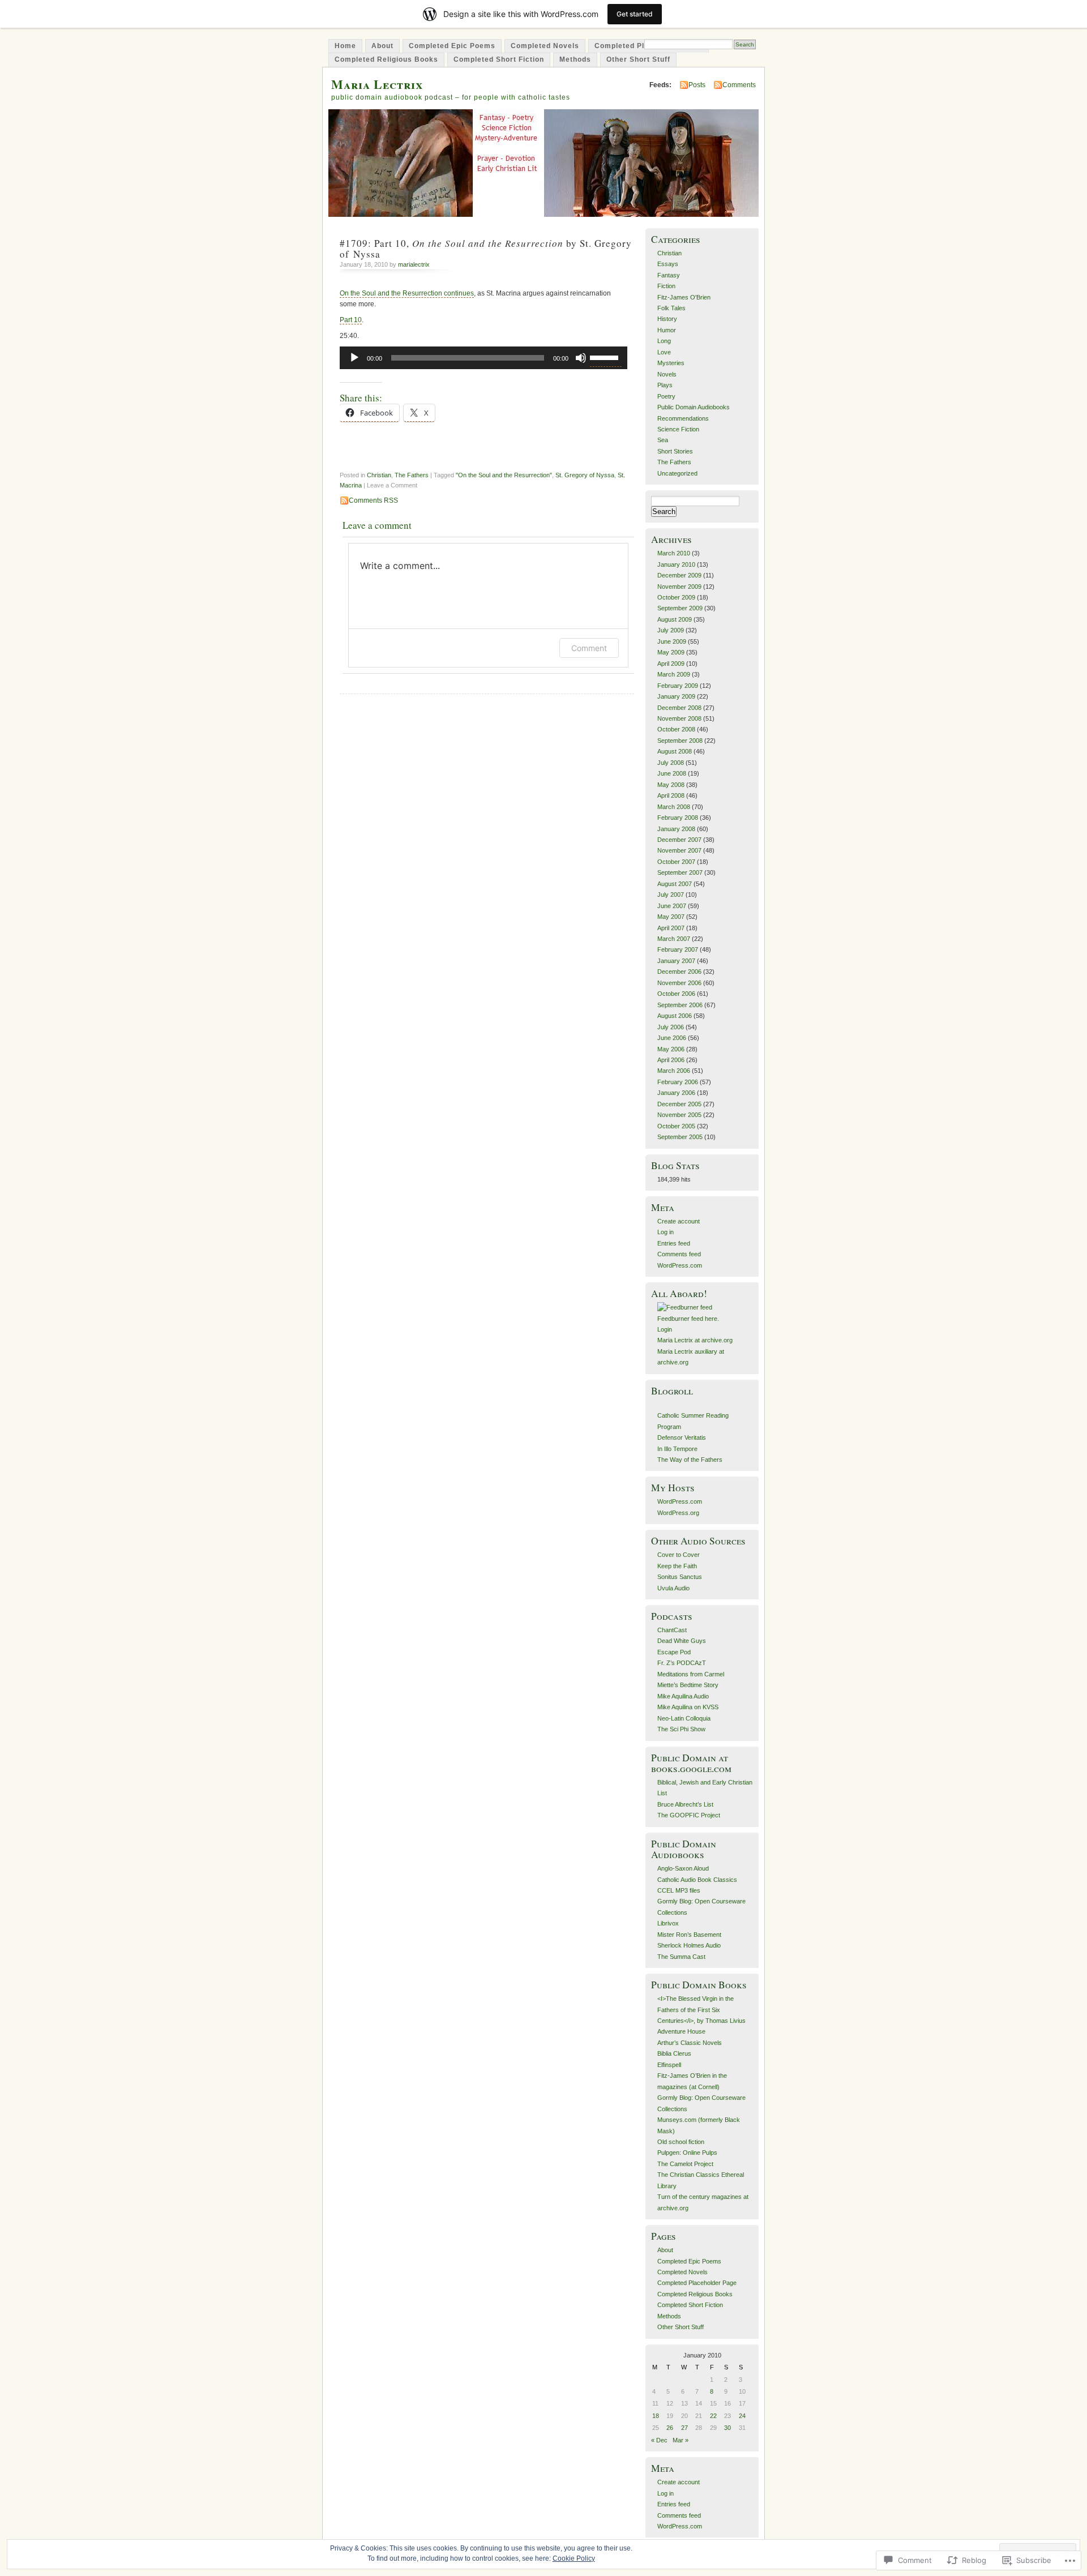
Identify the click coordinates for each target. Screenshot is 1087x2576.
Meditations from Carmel (691, 1674)
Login (665, 1329)
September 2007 (680, 872)
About (382, 46)
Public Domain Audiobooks (694, 407)
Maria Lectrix (377, 84)
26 (670, 2428)
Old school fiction (681, 2142)
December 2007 (679, 840)
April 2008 (671, 795)
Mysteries (671, 363)
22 (713, 2416)
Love (664, 352)
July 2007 (671, 895)
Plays (665, 385)
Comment (589, 648)
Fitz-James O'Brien (684, 297)
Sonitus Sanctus (680, 1577)
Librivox (668, 1923)
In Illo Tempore (677, 1449)
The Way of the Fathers (690, 1460)
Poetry (666, 396)
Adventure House (681, 2031)
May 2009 (671, 652)
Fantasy (669, 275)
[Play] (354, 358)
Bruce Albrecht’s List (685, 1804)
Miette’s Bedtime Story (688, 1685)
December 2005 (679, 1104)
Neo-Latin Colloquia (684, 1718)
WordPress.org (678, 1513)
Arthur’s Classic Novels (690, 2043)
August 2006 (675, 1016)
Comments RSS (373, 500)
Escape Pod (674, 1652)
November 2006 (679, 983)
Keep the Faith (677, 1566)
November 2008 (679, 718)
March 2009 (674, 674)
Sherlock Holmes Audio (689, 1945)
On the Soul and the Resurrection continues (407, 293)
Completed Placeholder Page (697, 2283)
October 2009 (676, 597)
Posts (697, 85)
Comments (739, 85)
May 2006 (671, 1049)
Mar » (681, 2440)
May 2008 (671, 785)
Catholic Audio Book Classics (697, 1880)
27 (684, 2428)
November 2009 (679, 587)
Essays (668, 264)
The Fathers (412, 475)
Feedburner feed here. (688, 1319)
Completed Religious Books (386, 59)
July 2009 (671, 630)
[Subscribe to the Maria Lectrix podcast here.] (685, 1307)
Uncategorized (677, 473)
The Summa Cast (681, 1957)
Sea (663, 440)
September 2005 (680, 1137)
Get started (635, 14)
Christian (379, 475)
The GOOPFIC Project (689, 1815)
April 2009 (671, 664)
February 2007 (678, 949)
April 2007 (671, 928)
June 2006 (672, 1038)
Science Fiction (678, 429)
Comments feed (679, 1254)
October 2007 (676, 862)
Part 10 (351, 320)
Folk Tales (671, 308)
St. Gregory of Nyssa (585, 475)
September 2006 (680, 1005)
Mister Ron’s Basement (689, 1935)
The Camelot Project (685, 2164)
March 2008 (674, 807)
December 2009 (679, 575)
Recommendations (683, 418)
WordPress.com (680, 1265)
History (667, 319)
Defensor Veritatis (682, 1437)
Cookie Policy (574, 2558)
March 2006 (674, 1071)
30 (727, 2428)
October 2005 (676, 1126)
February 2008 (678, 818)
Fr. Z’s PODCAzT (682, 1663)
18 (656, 2416)
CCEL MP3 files (679, 1890)
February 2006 (678, 1082)
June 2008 (672, 773)
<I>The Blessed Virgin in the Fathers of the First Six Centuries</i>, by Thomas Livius (701, 2010)
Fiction (666, 286)
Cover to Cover (679, 1555)
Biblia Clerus (674, 2053)
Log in (666, 1232)
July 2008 (671, 763)
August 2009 (675, 619)
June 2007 (672, 906)
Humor (667, 330)
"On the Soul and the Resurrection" (504, 475)
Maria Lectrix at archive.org (695, 1340)
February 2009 (678, 686)
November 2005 (679, 1115)
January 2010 (676, 564)
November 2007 (679, 850)
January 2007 (676, 961)
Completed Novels (545, 46)
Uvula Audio (673, 1588)
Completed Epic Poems (452, 46)
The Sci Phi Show (681, 1729)
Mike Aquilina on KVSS (688, 1707)
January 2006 (676, 1093)
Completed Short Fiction (499, 59)
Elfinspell (669, 2065)
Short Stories (675, 451)
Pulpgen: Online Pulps (687, 2153)
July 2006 (671, 1027)
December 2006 (679, 972)
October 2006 (676, 994)
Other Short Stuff (638, 59)
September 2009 (680, 608)
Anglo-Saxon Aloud (683, 1868)
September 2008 (680, 741)
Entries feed (674, 1243)
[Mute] (581, 358)
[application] (483, 358)
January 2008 (676, 829)
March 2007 (674, 939)
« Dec (659, 2440)
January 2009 (676, 696)
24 (742, 2416)
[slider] (606, 357)
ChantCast (672, 1630)
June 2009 (672, 641)
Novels (667, 374)
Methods (575, 59)
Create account (679, 1221)
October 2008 (676, 729)
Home (345, 46)
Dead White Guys (682, 1641)
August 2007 (675, 884)
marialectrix (414, 264)
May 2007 (671, 917)
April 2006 (671, 1060)
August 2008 (675, 751)
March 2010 (674, 553)
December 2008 (679, 708)
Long (664, 341)
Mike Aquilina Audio (683, 1696)
